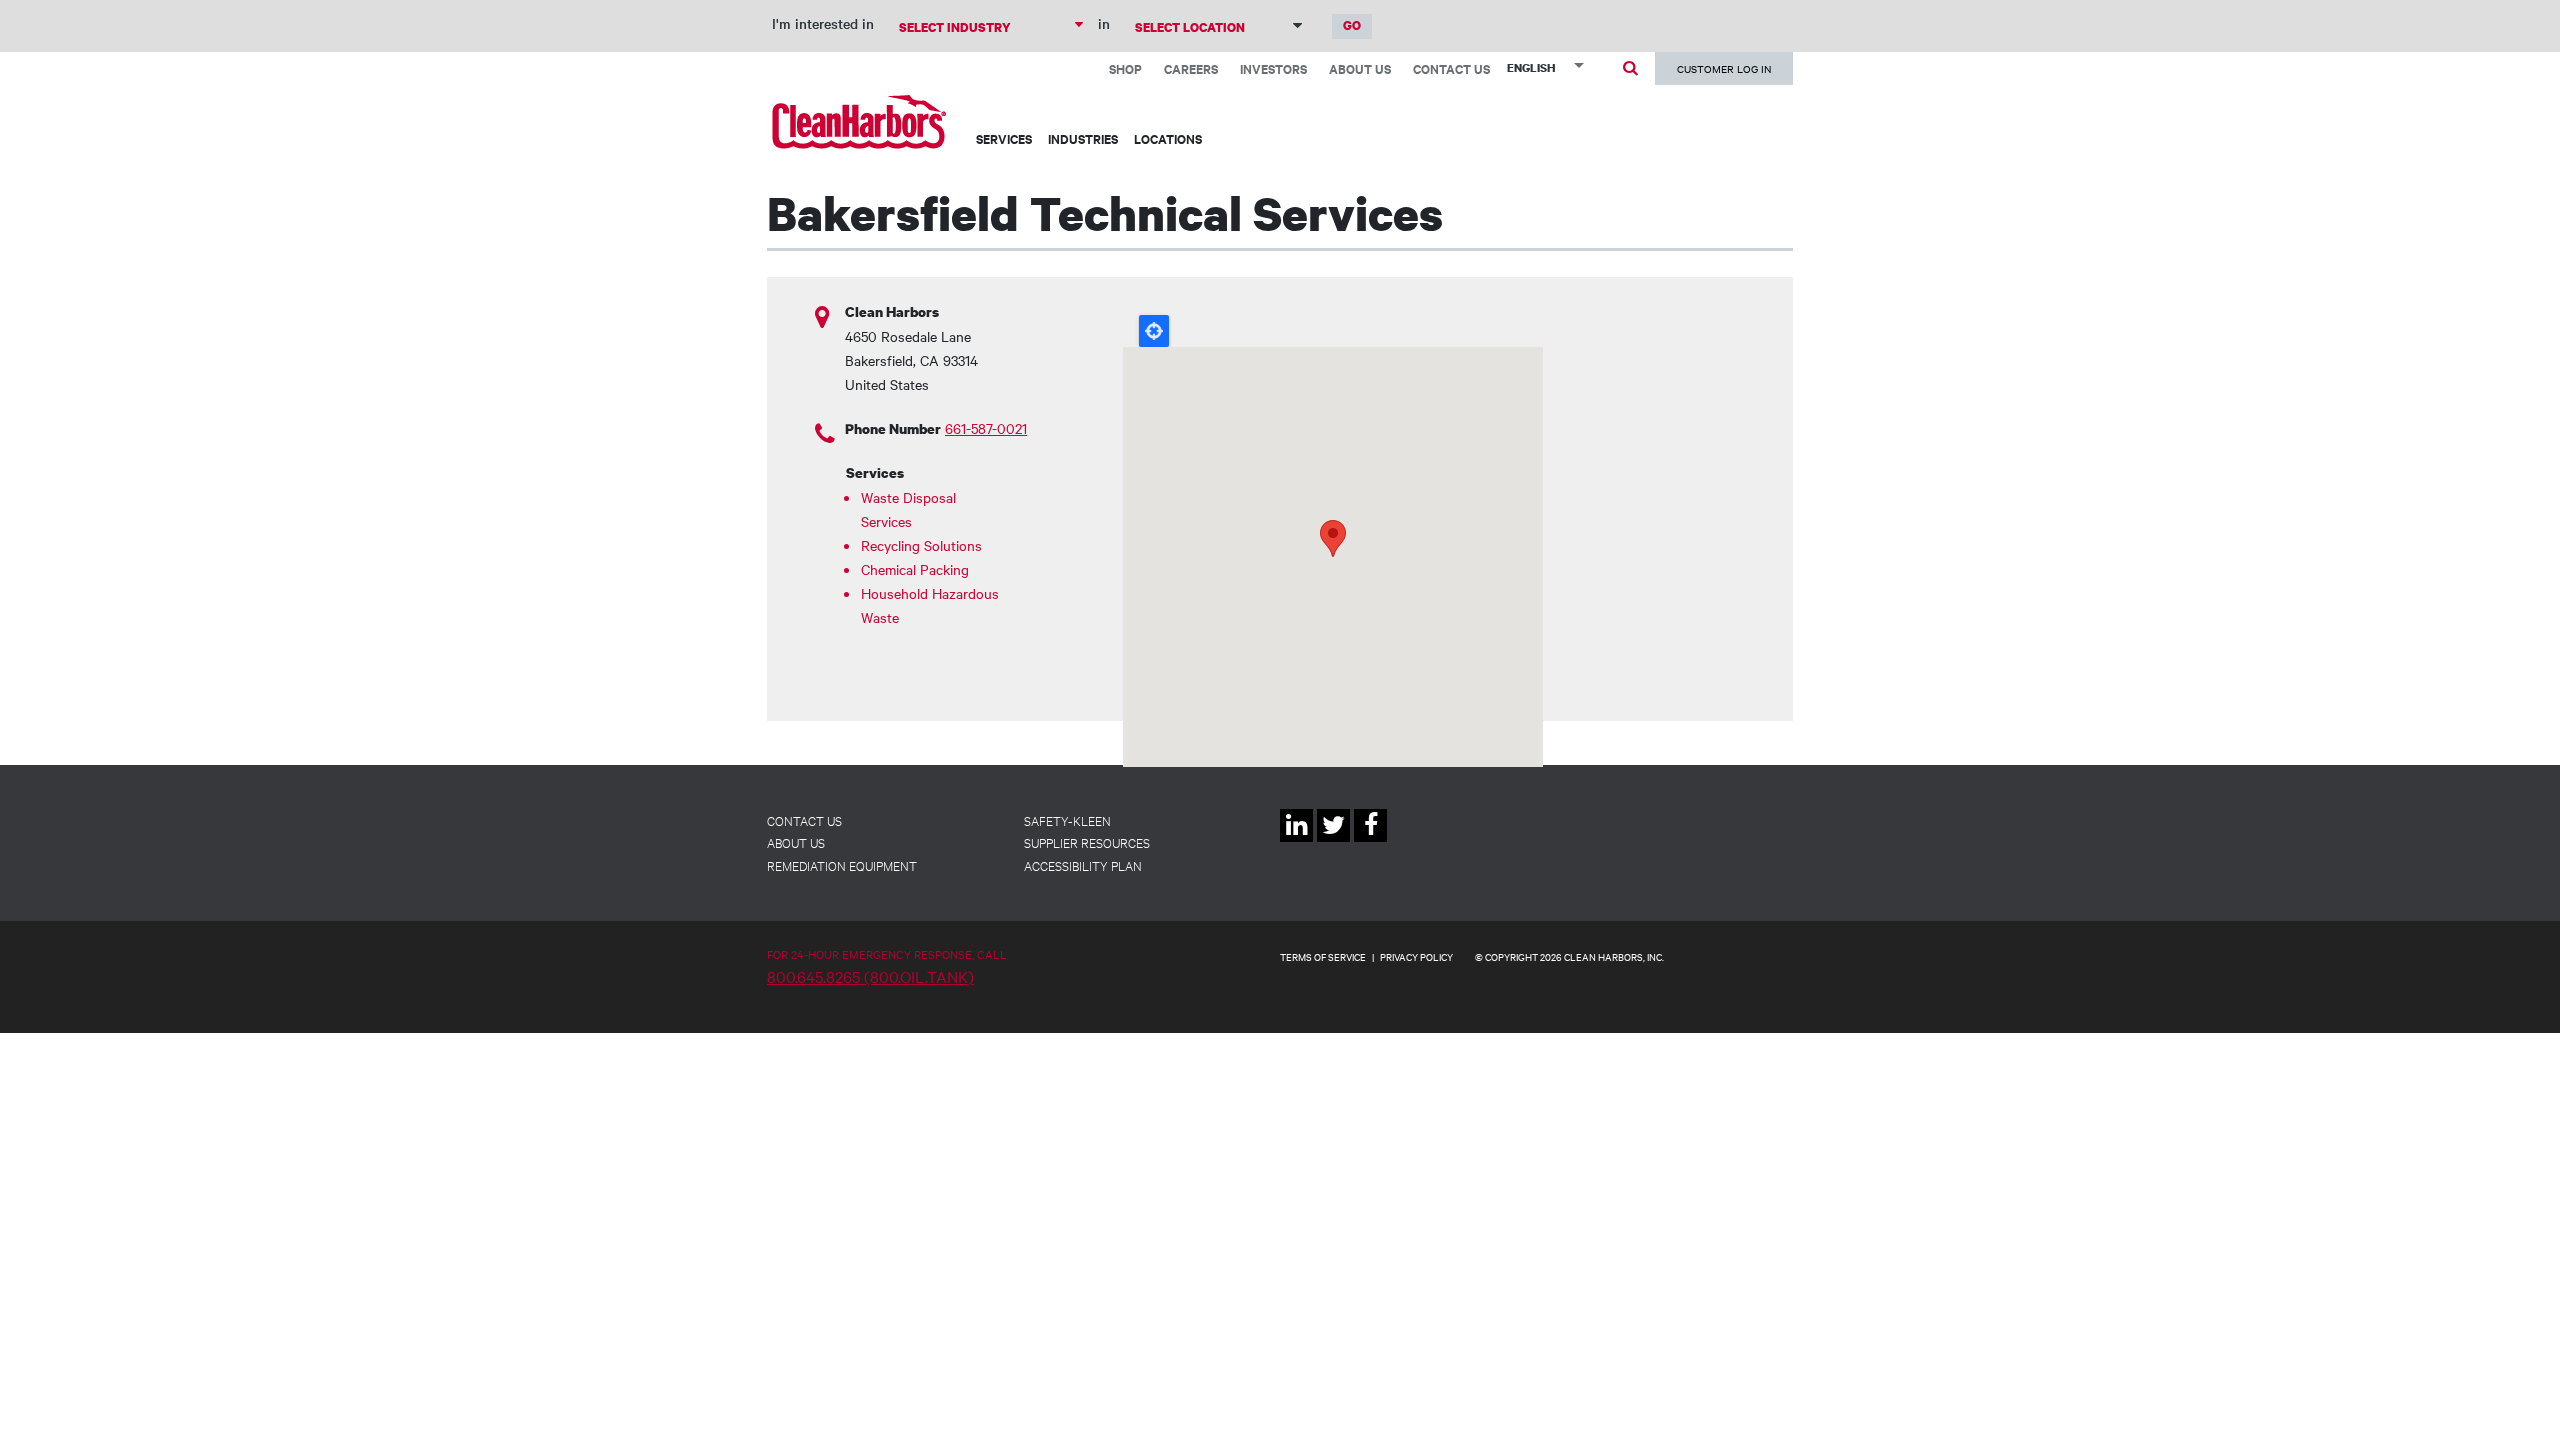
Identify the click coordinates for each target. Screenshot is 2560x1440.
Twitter (1333, 841)
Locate (1154, 331)
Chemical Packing (915, 569)
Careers (1191, 68)
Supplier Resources (1087, 842)
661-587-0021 (986, 428)
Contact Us (1451, 68)
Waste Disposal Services (908, 509)
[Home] (859, 121)
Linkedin (1296, 841)
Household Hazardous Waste (930, 605)
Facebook (1370, 841)
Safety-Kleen (1067, 820)
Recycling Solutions (921, 545)
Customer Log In (1724, 68)
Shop (1125, 68)
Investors (1273, 68)
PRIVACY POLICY (1416, 956)
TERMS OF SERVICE (1323, 956)
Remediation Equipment (842, 865)
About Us (1360, 68)
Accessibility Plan (1083, 865)
